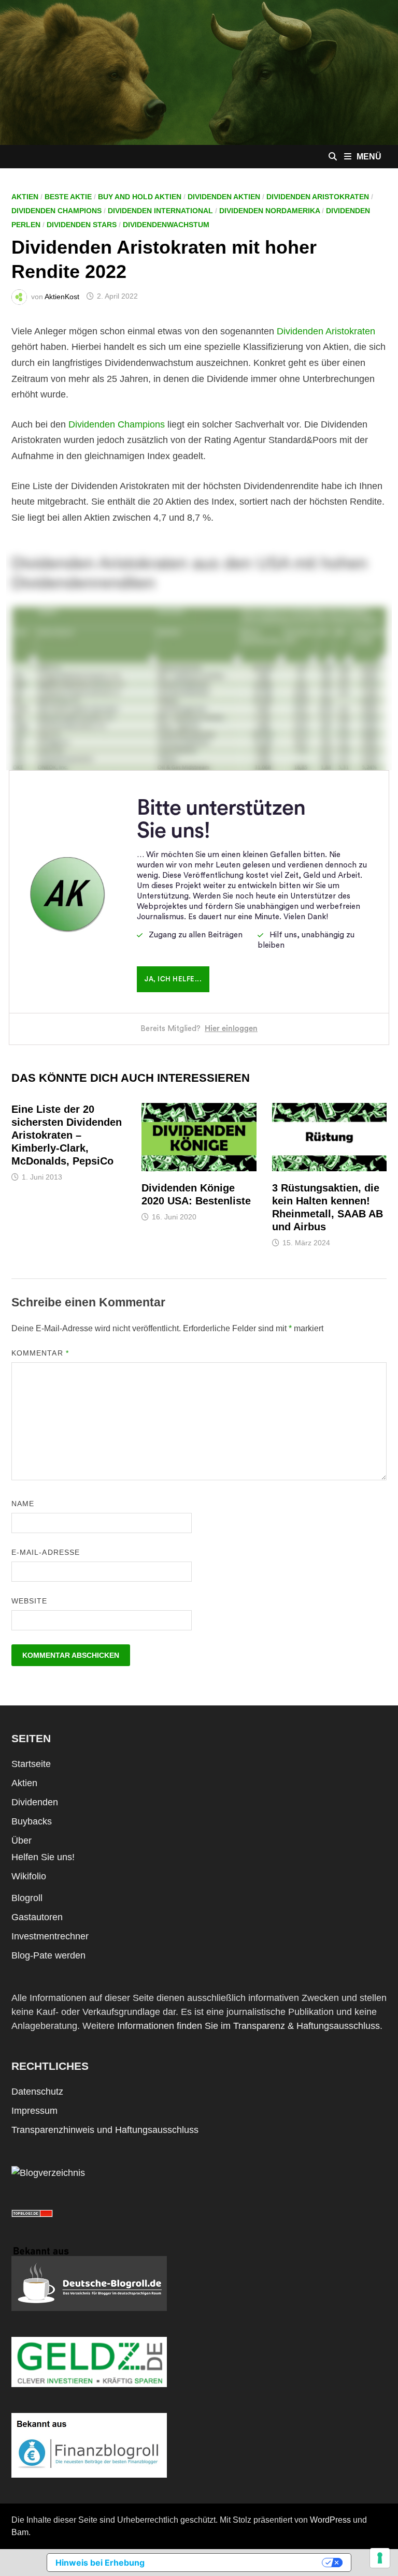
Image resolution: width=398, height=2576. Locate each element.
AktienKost (62, 296)
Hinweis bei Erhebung (100, 2563)
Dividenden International (160, 211)
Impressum (34, 2111)
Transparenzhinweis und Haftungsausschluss (105, 2130)
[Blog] (48, 2172)
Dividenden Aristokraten (318, 197)
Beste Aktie (68, 197)
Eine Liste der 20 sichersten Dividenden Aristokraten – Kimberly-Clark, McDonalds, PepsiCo (67, 1135)
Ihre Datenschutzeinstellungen (239, 2563)
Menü (369, 157)
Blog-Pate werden (48, 1955)
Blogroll (27, 1898)
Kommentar (40, 1353)
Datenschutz (37, 2092)
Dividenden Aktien (224, 197)
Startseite (31, 1764)
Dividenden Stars (82, 225)
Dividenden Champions (56, 211)
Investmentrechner (50, 1936)
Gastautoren (37, 1917)
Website (30, 1601)
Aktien (25, 197)
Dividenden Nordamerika (269, 211)
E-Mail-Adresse (46, 1552)
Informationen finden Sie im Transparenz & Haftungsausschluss (248, 2026)
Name (23, 1504)
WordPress (330, 2520)
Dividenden (35, 1802)
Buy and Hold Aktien (140, 197)
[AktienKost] (199, 72)
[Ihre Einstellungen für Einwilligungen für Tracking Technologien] (380, 2558)
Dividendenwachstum (166, 225)
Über (22, 1841)
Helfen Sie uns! (43, 1857)
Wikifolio (29, 1876)
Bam (20, 2532)
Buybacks (32, 1821)
